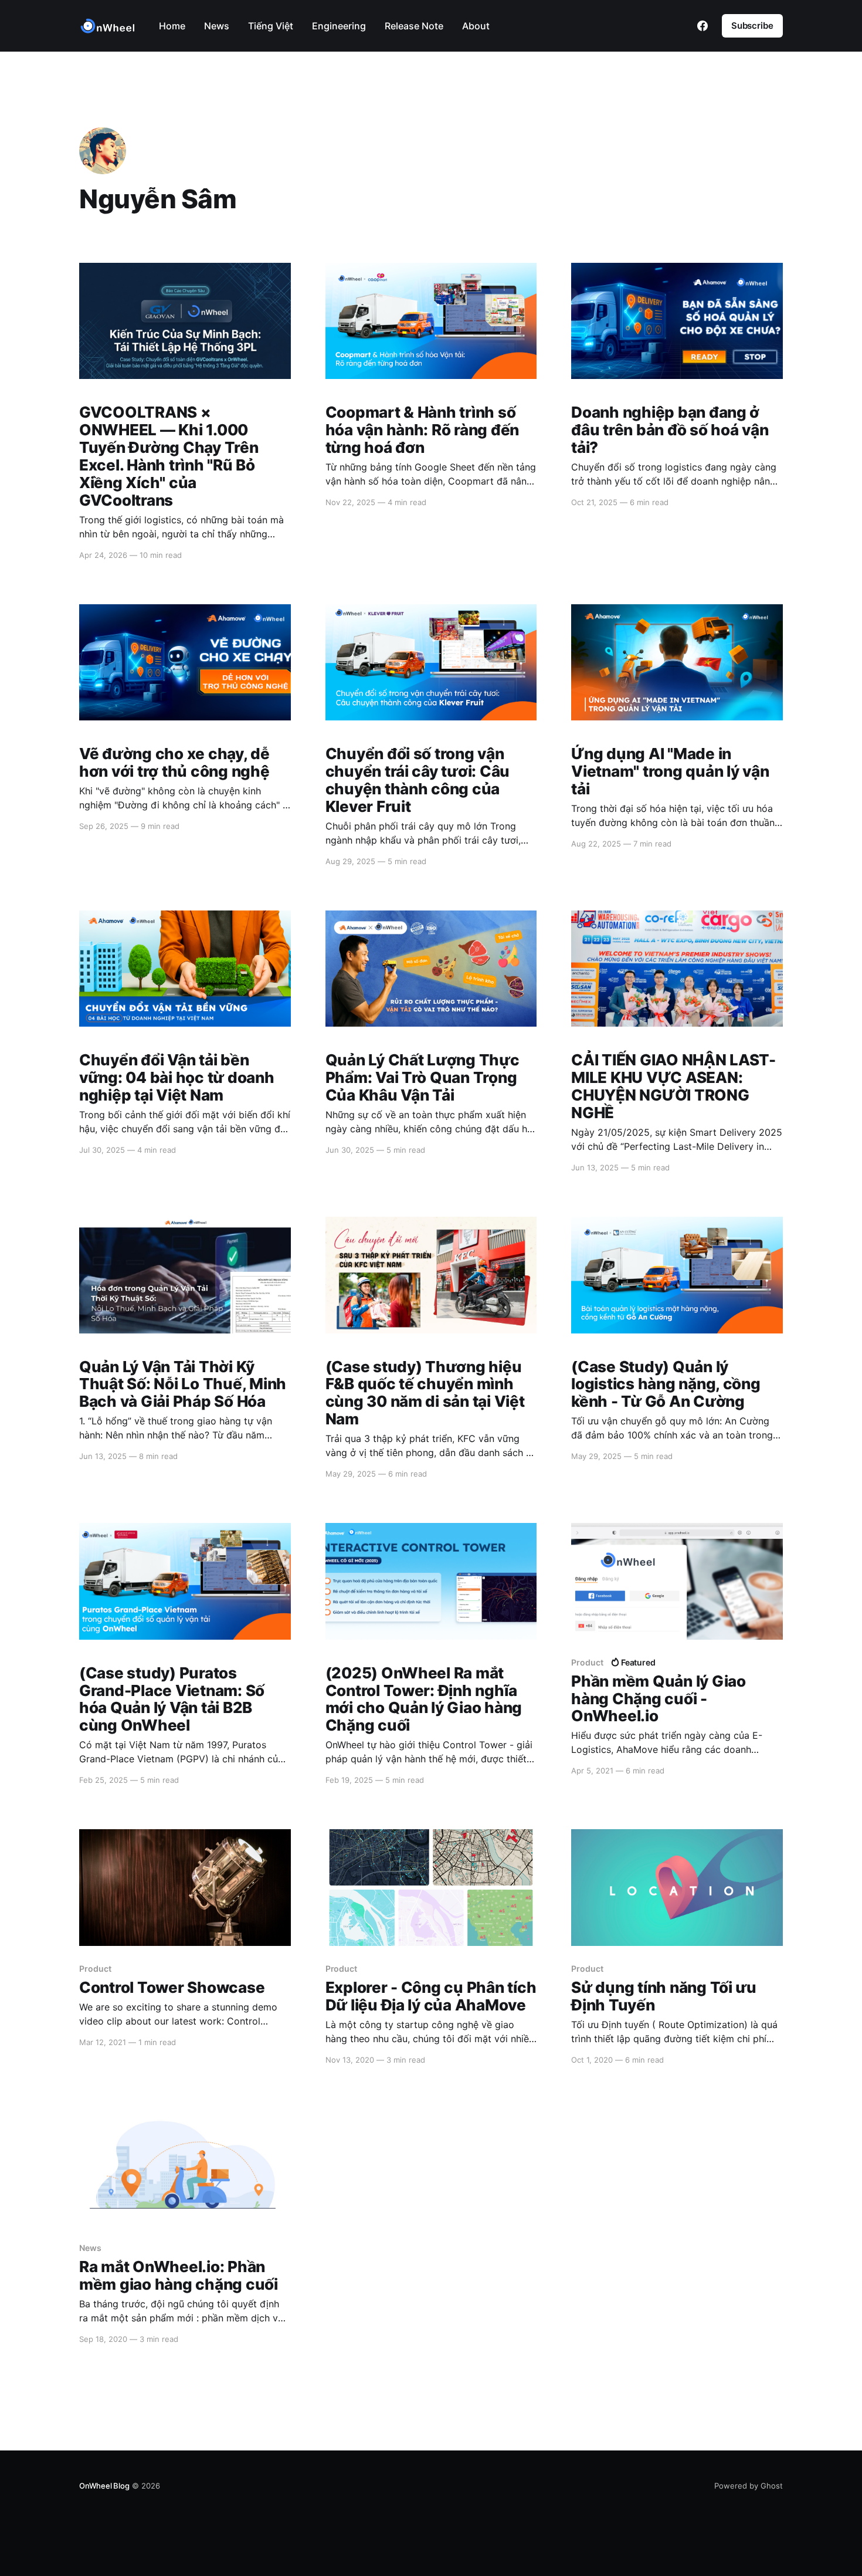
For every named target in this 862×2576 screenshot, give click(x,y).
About (476, 26)
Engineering (339, 26)
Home (172, 26)
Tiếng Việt (271, 26)
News (217, 26)
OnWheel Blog (104, 2486)
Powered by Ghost (749, 2486)
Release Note (414, 26)
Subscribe (752, 26)
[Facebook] (703, 26)
